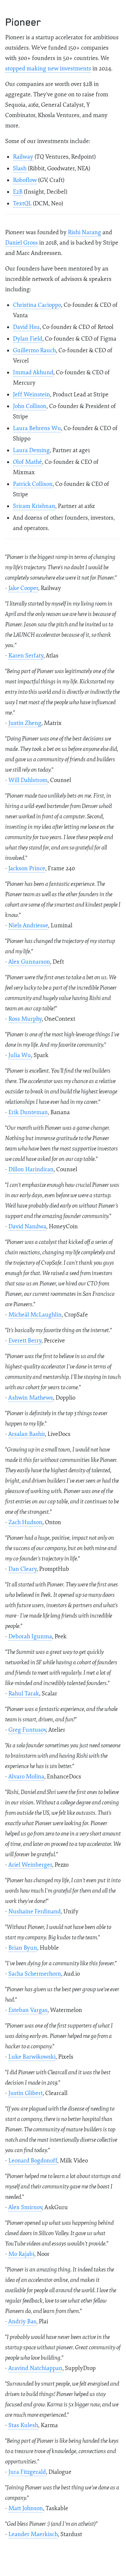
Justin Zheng (25, 723)
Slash (20, 169)
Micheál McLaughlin (35, 1315)
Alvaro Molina (26, 1777)
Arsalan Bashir (27, 1434)
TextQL (22, 204)
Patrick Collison (33, 484)
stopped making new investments (48, 69)
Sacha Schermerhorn (35, 1974)
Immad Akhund (33, 373)
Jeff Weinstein (31, 395)
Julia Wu (20, 1055)
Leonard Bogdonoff (33, 2161)
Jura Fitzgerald (27, 2472)
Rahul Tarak (24, 1694)
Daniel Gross (21, 243)
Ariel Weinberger (30, 1865)
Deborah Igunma (30, 1637)
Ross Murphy (25, 1019)
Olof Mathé (27, 462)
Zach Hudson (25, 1522)
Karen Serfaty (26, 656)
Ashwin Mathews (31, 1398)
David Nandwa (27, 1227)
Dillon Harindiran (31, 1169)
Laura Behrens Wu (37, 428)
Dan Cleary (22, 1569)
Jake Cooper (23, 588)
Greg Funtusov (27, 1730)
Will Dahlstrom (28, 780)
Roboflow (25, 180)
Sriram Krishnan (34, 506)
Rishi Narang (84, 232)
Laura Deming (31, 450)
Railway (23, 157)
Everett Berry (25, 1341)
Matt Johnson (26, 2508)
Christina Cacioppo (37, 305)
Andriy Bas (22, 2322)
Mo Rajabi (21, 2254)
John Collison (30, 406)
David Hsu (26, 327)
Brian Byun (23, 1948)
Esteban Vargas (28, 2010)
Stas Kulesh (23, 2425)
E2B (18, 192)
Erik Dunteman (28, 1112)
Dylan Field (28, 339)
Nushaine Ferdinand (35, 1912)
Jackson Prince (27, 868)
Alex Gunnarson (29, 962)
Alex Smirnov (25, 2207)
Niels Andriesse (28, 926)
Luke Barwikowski (32, 2057)
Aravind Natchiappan (35, 2368)
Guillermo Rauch (34, 350)
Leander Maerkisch (33, 2534)
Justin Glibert (26, 2093)
